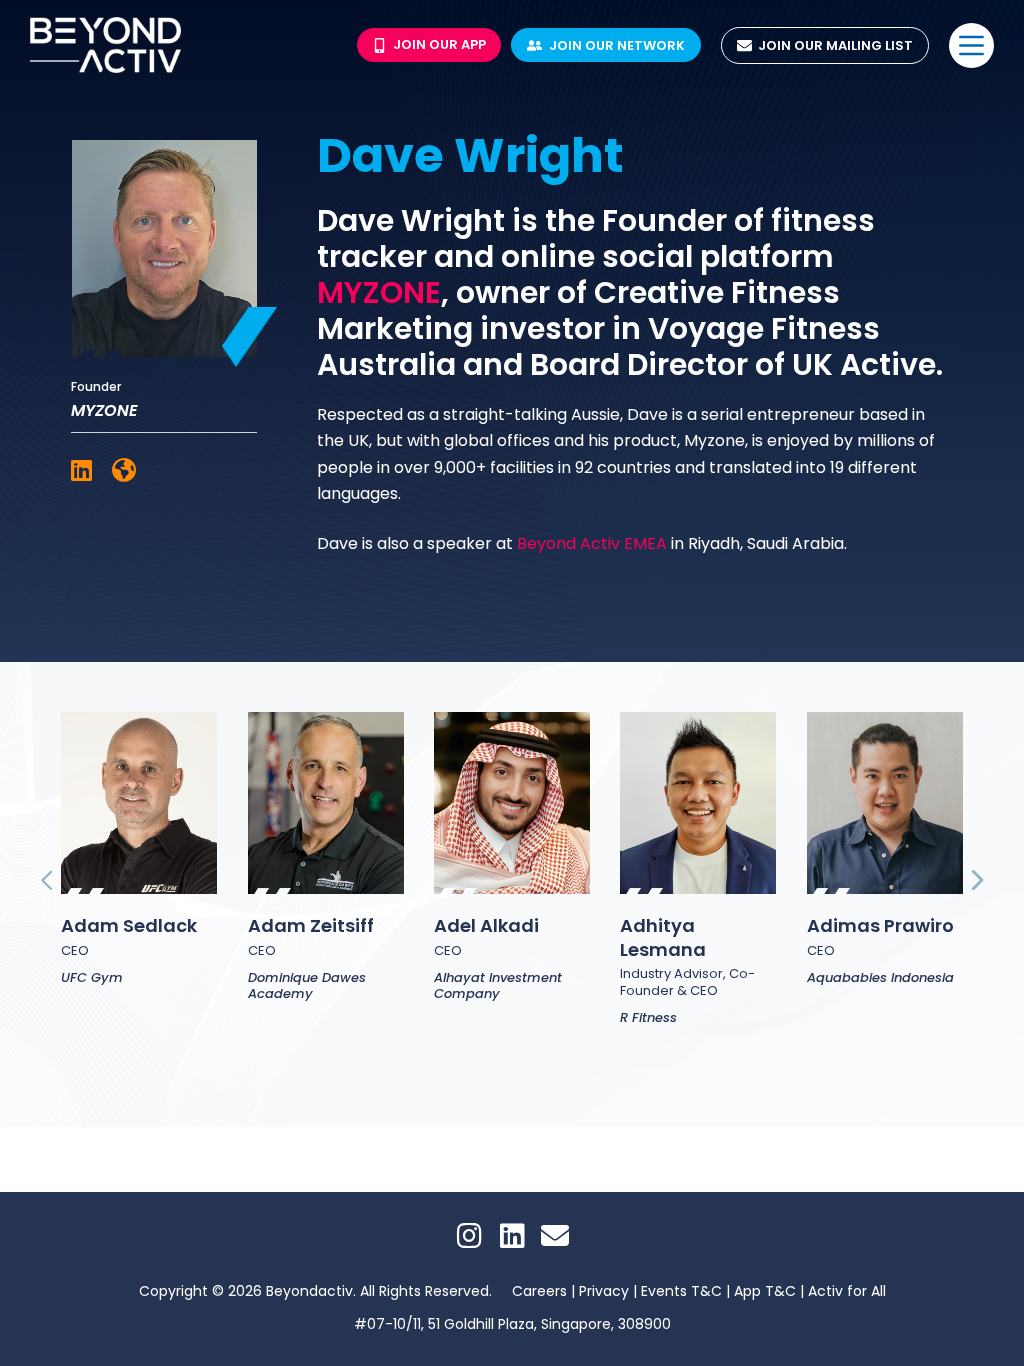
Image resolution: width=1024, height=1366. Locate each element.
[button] (48, 879)
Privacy (606, 1291)
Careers (539, 1291)
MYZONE (379, 292)
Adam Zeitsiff (311, 925)
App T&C (765, 1291)
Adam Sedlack (129, 925)
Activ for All (847, 1291)
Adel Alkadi (486, 925)
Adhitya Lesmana (663, 937)
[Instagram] (469, 1236)
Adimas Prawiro (880, 925)
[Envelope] (555, 1236)
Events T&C (683, 1291)
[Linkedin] (512, 1236)
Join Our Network (617, 45)
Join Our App (439, 44)
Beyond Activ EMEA (592, 543)
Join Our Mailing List (835, 45)
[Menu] (971, 45)
